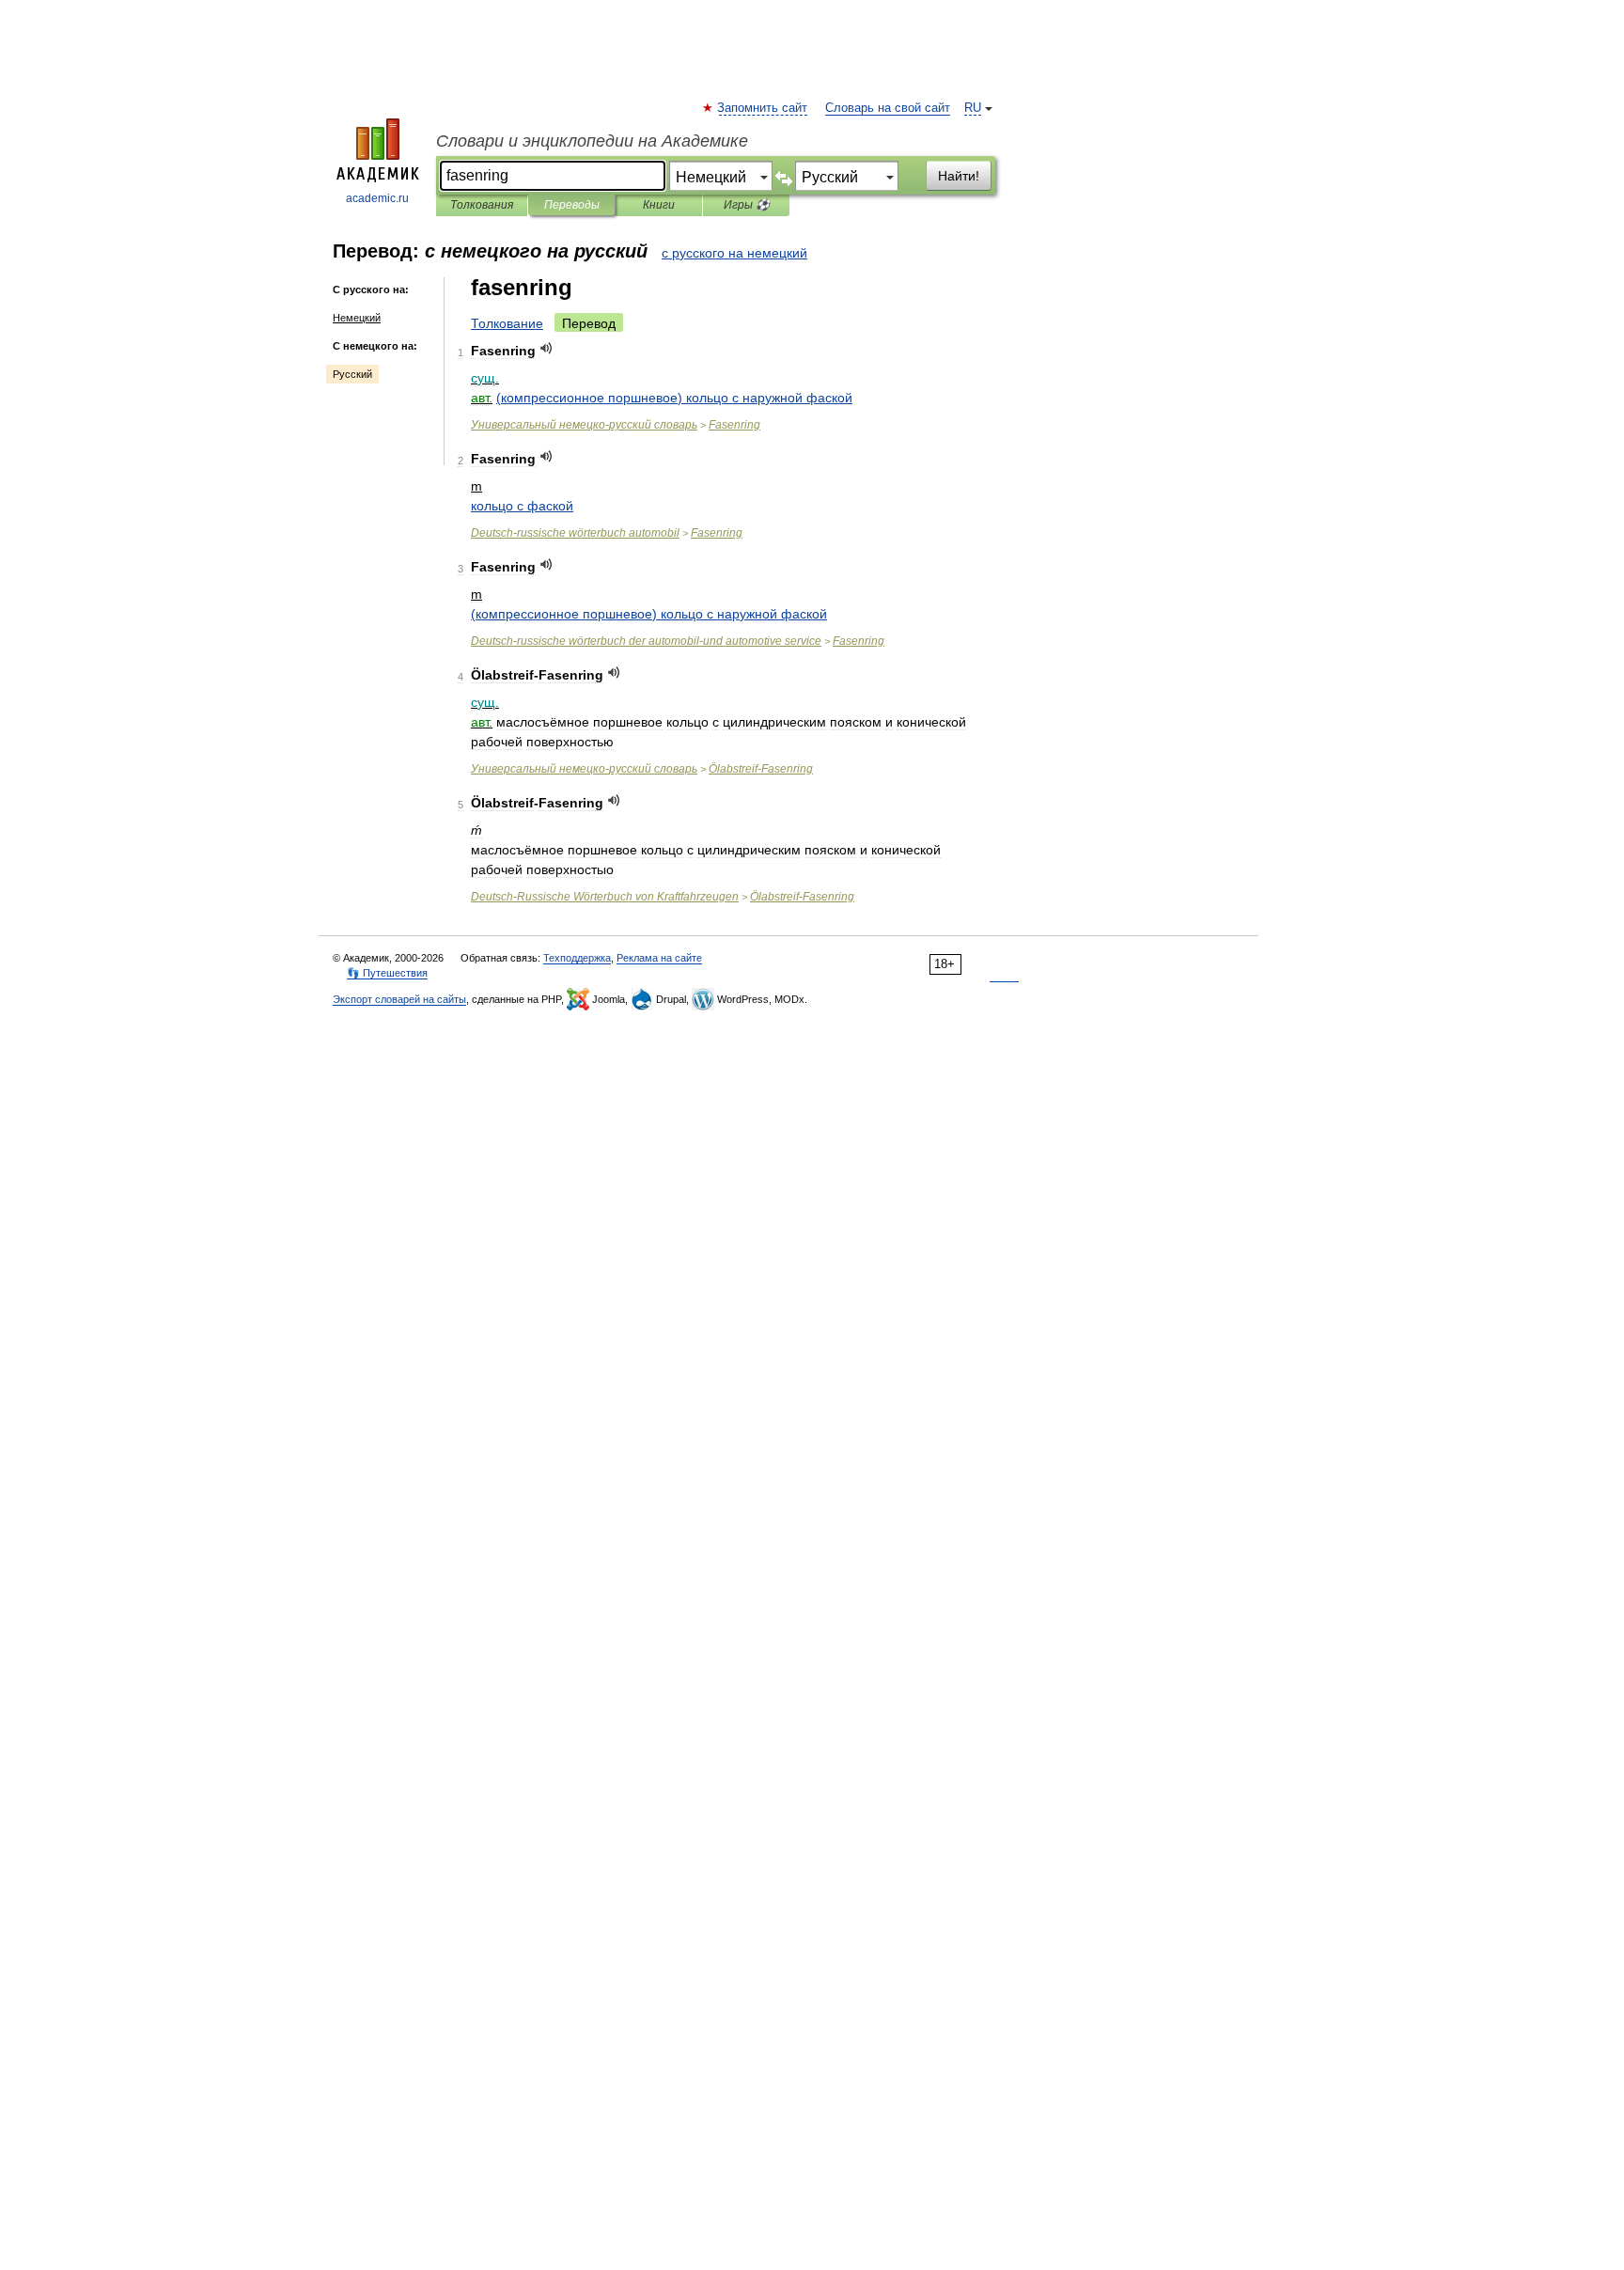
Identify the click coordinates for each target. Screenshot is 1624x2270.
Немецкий (357, 318)
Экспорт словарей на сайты (399, 999)
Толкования (482, 205)
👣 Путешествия (387, 973)
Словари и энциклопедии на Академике (592, 141)
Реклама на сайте (659, 958)
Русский (352, 374)
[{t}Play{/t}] (547, 348)
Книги (659, 205)
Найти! (959, 176)
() (674, 398)
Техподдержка (577, 958)
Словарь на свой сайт (888, 108)
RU (973, 108)
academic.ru (377, 198)
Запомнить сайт (763, 108)
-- (646, 641)
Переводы (572, 205)
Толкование (507, 323)
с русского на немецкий (734, 253)
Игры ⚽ (747, 205)
